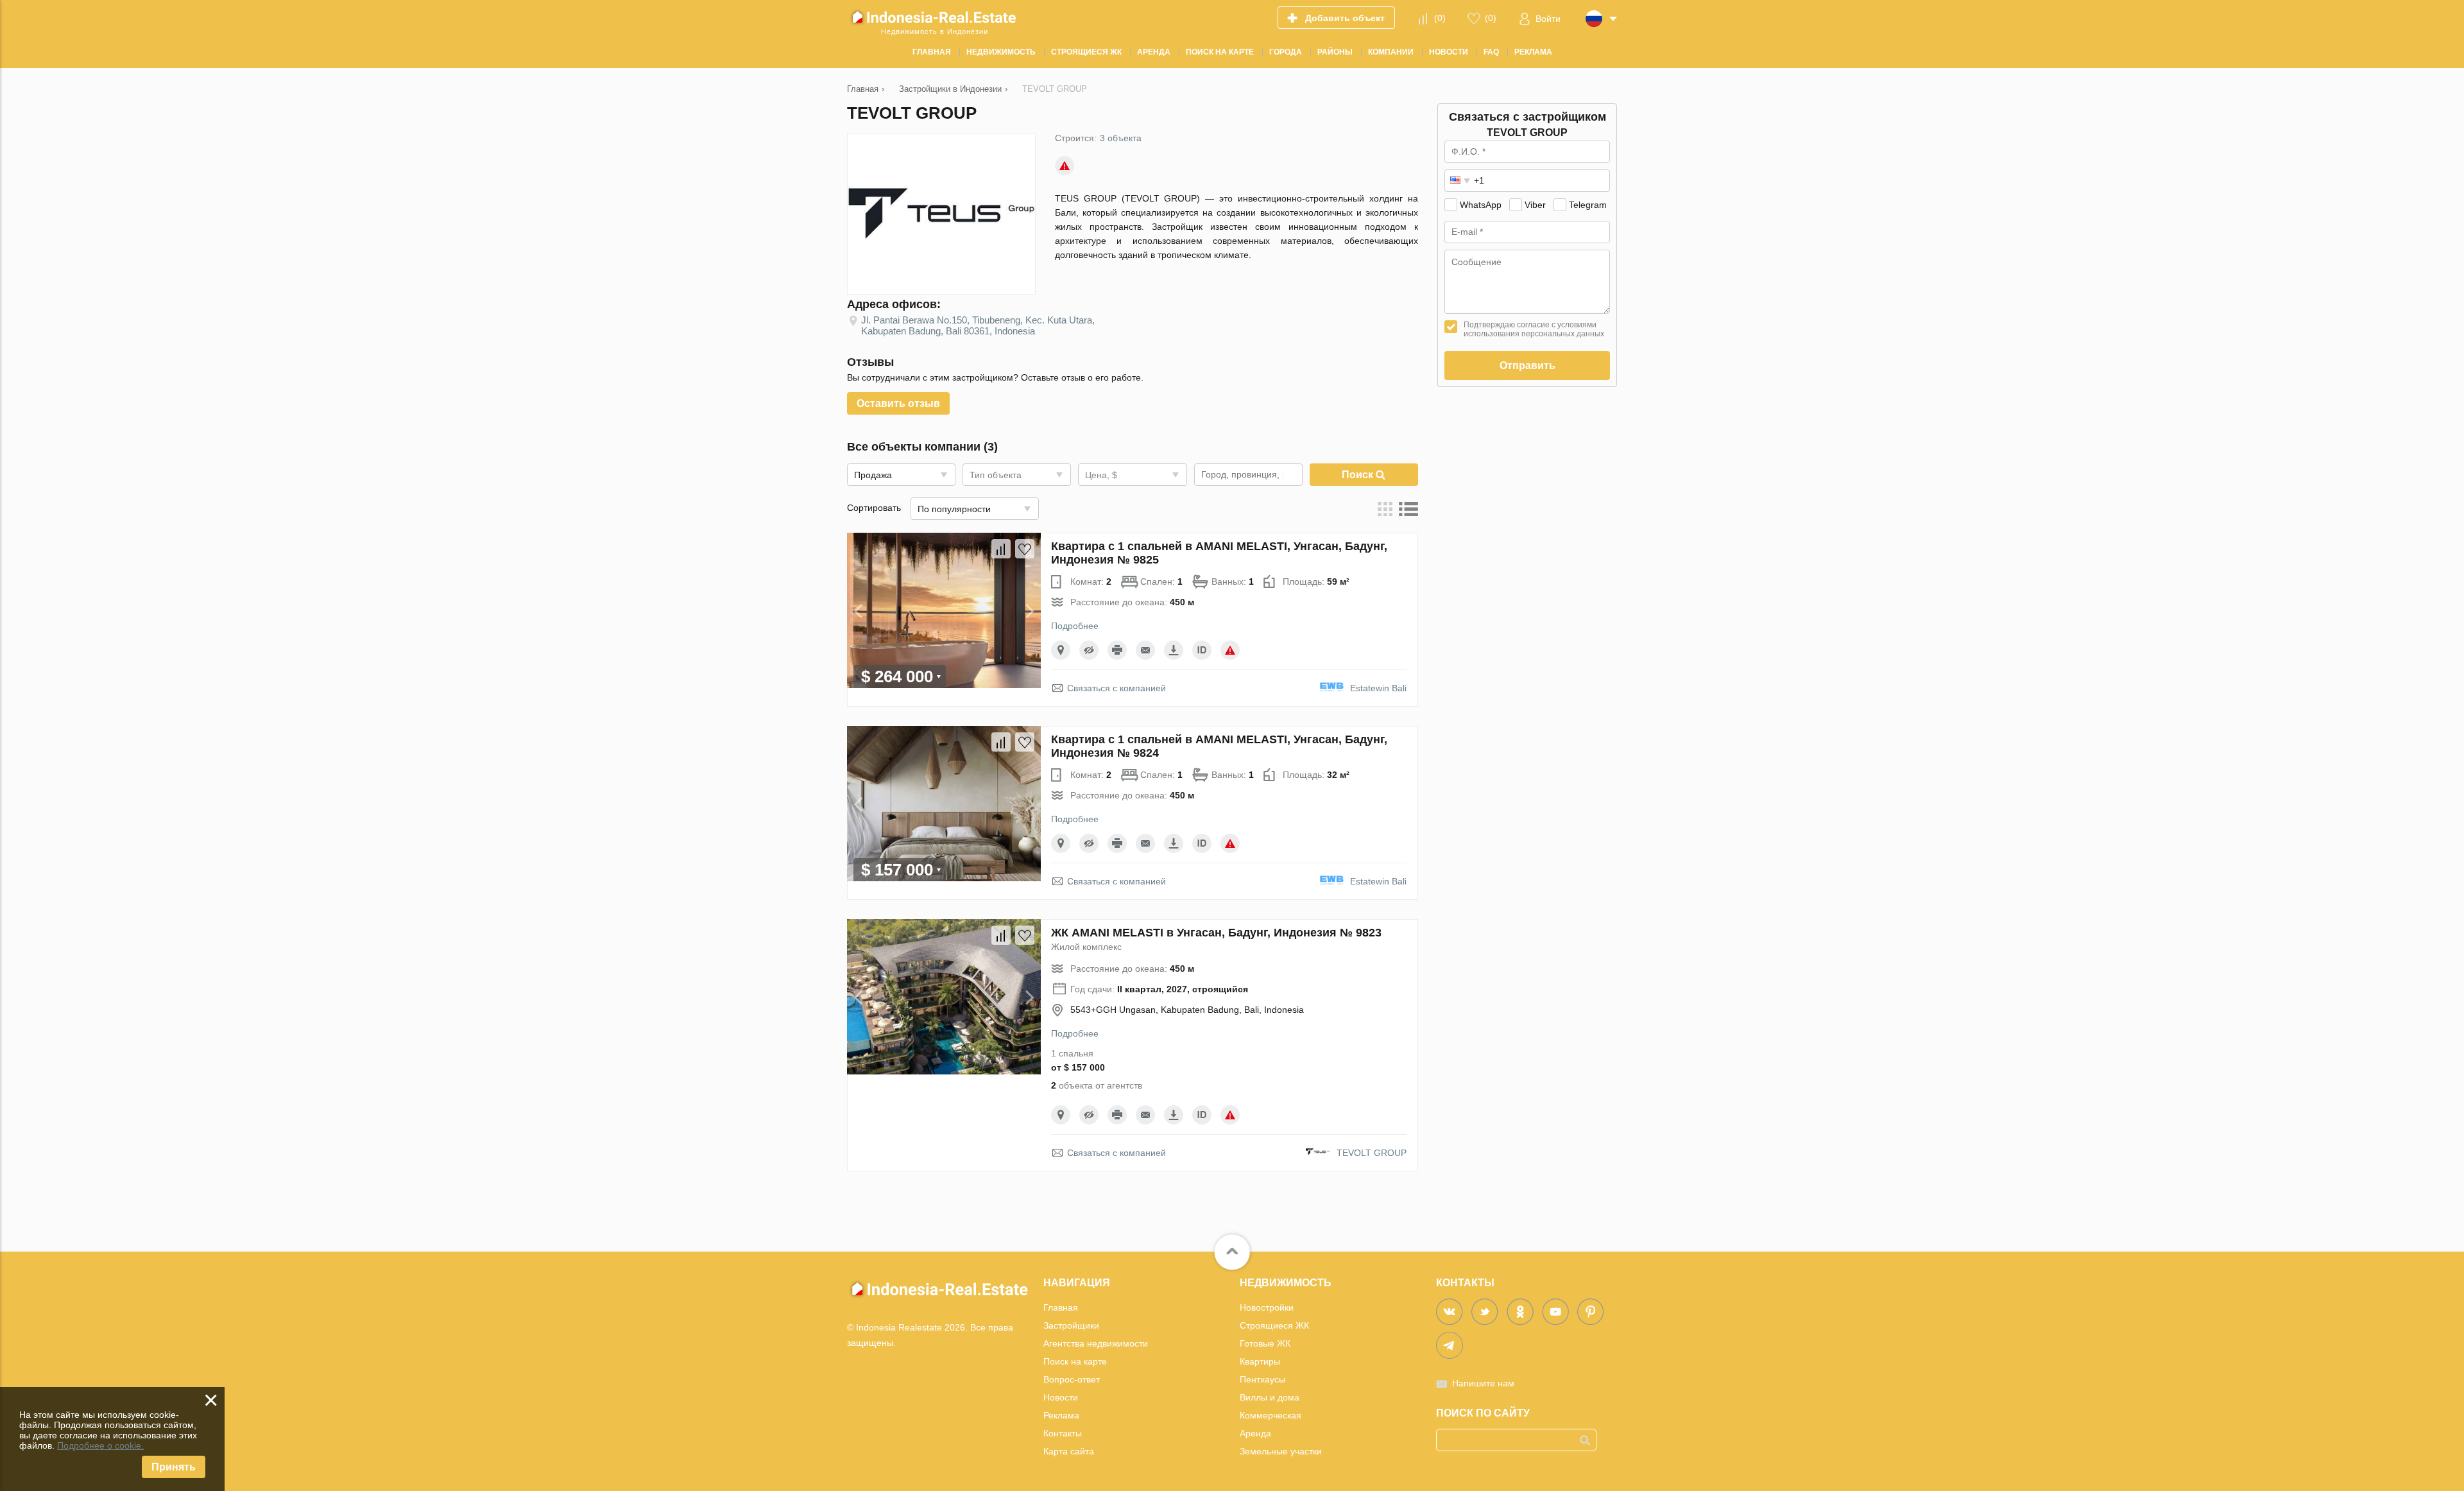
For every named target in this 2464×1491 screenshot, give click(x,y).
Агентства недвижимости (1096, 1343)
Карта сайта (1069, 1451)
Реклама (1061, 1415)
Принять (174, 1467)
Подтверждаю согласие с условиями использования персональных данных (1534, 329)
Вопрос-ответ (1072, 1379)
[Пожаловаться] (1065, 166)
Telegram (1588, 205)
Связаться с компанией (1116, 688)
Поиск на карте (1075, 1361)
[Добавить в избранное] (1025, 549)
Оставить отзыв (898, 403)
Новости (1061, 1397)
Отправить (1527, 366)
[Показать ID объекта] (1202, 650)
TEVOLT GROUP (1372, 1153)
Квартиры (1260, 1361)
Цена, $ (1101, 475)
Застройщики (1071, 1325)
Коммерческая (1270, 1415)
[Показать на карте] (1061, 650)
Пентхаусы (1262, 1379)
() (1440, 18)
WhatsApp (1481, 205)
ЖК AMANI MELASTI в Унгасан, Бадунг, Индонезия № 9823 (1216, 933)
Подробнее (1075, 626)
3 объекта (1121, 138)
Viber (1535, 205)
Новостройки (1267, 1307)
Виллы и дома (1270, 1397)
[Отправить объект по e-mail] (1145, 650)
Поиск (1359, 475)
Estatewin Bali (1378, 688)
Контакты (1063, 1433)
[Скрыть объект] (1089, 650)
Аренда (1255, 1433)
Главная (1061, 1307)
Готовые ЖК (1265, 1343)
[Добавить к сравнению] (1001, 549)
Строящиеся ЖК (1274, 1325)
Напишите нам (1483, 1383)
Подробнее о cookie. (100, 1445)
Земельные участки (1281, 1451)
